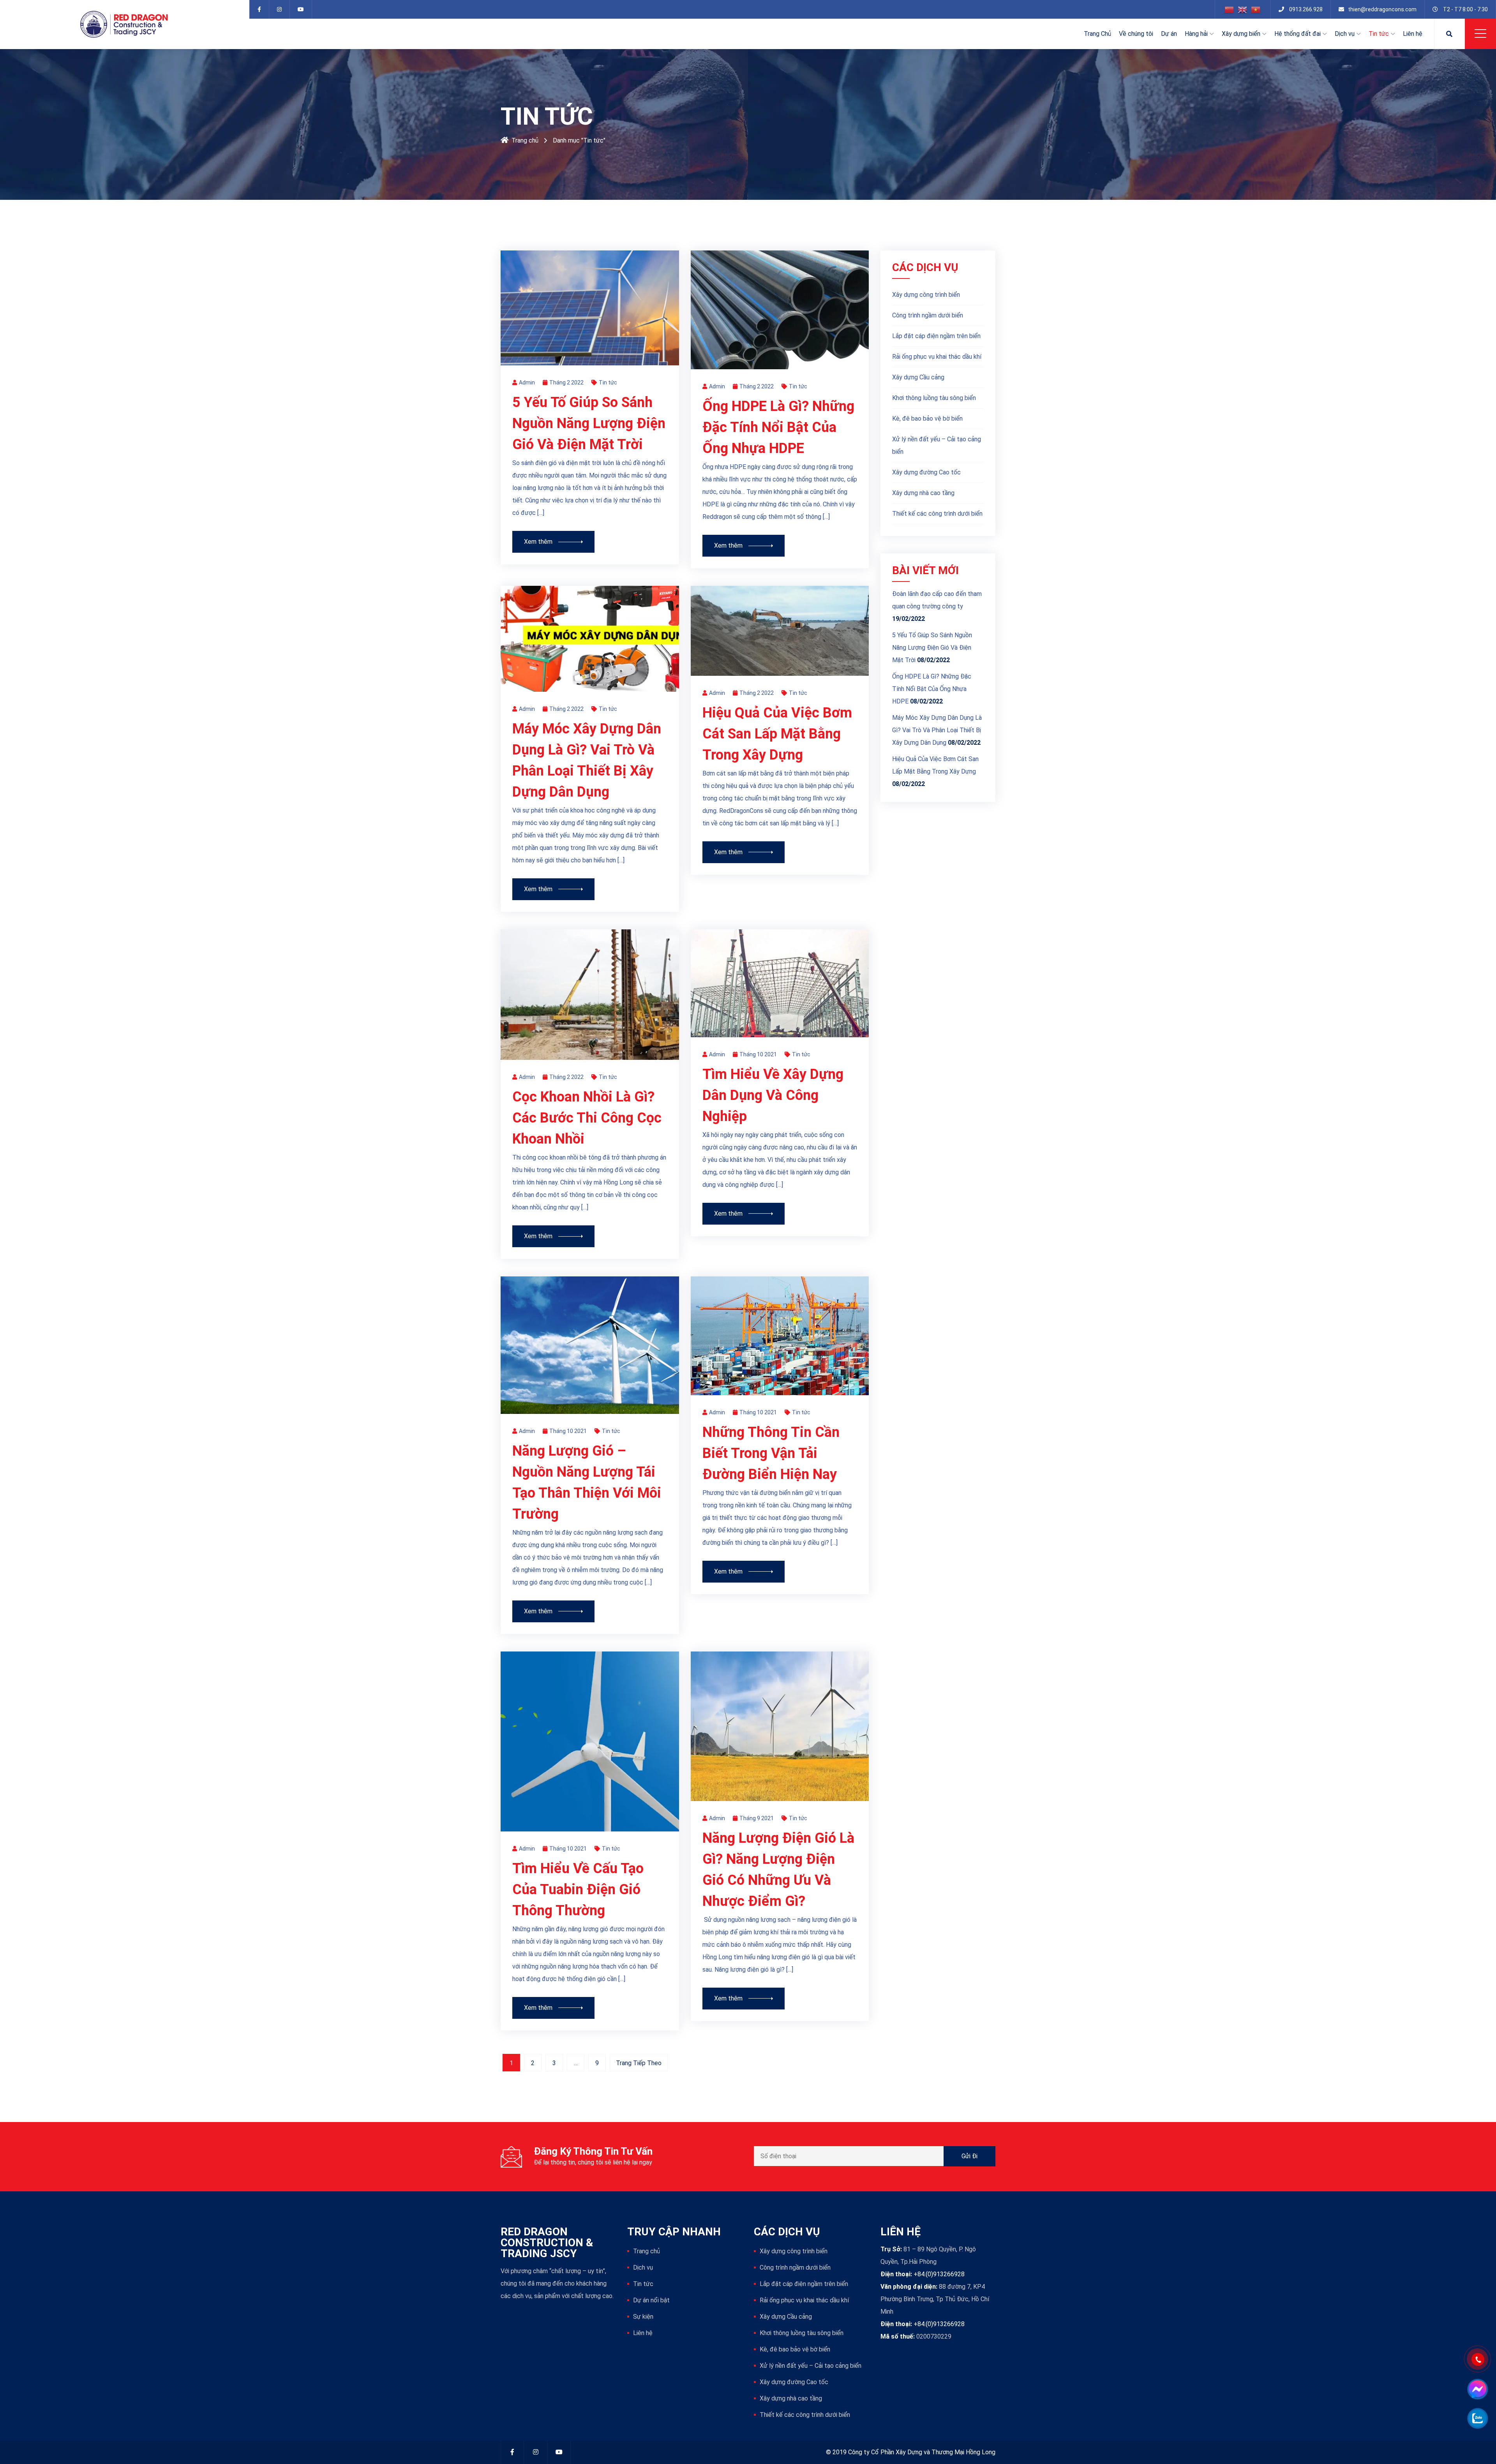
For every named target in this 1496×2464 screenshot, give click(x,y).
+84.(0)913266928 (939, 2274)
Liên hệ (1413, 34)
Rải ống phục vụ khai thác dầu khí (937, 357)
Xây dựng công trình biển (926, 295)
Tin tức (1379, 34)
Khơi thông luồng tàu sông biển (934, 398)
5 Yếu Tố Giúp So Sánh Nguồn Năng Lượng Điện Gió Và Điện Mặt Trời (589, 423)
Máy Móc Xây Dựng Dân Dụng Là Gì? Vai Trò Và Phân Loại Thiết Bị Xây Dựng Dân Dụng (937, 730)
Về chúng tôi (1136, 34)
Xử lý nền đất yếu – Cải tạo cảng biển (937, 445)
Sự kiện (643, 2317)
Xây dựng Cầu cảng (918, 377)
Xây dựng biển (1241, 34)
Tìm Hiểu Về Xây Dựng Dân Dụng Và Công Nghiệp (773, 1095)
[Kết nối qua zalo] (1477, 2418)
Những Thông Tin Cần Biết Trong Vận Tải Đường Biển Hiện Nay (771, 1453)
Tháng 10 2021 (758, 1054)
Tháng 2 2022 (566, 382)
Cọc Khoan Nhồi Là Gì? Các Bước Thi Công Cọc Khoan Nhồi (587, 1118)
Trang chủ (525, 140)
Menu (1480, 33)
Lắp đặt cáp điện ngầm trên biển (936, 336)
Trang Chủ (1097, 34)
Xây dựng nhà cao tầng (923, 493)
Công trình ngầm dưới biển (928, 315)
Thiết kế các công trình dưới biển (937, 514)
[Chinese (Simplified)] (1230, 9)
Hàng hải (1196, 34)
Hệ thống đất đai (1298, 34)
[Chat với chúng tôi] (1477, 2389)
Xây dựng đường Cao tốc (926, 472)
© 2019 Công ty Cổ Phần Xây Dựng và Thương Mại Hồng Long (911, 2452)
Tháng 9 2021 (757, 1818)
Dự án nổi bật (651, 2300)
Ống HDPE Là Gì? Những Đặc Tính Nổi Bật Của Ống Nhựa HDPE (778, 427)
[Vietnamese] (1256, 9)
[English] (1243, 9)
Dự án (1169, 34)
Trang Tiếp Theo (639, 2063)
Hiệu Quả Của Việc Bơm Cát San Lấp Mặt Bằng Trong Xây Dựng (777, 734)
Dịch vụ (1345, 34)
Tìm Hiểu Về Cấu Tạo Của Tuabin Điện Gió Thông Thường (578, 1889)
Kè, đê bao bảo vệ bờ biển (927, 419)
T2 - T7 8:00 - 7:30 (1465, 9)
